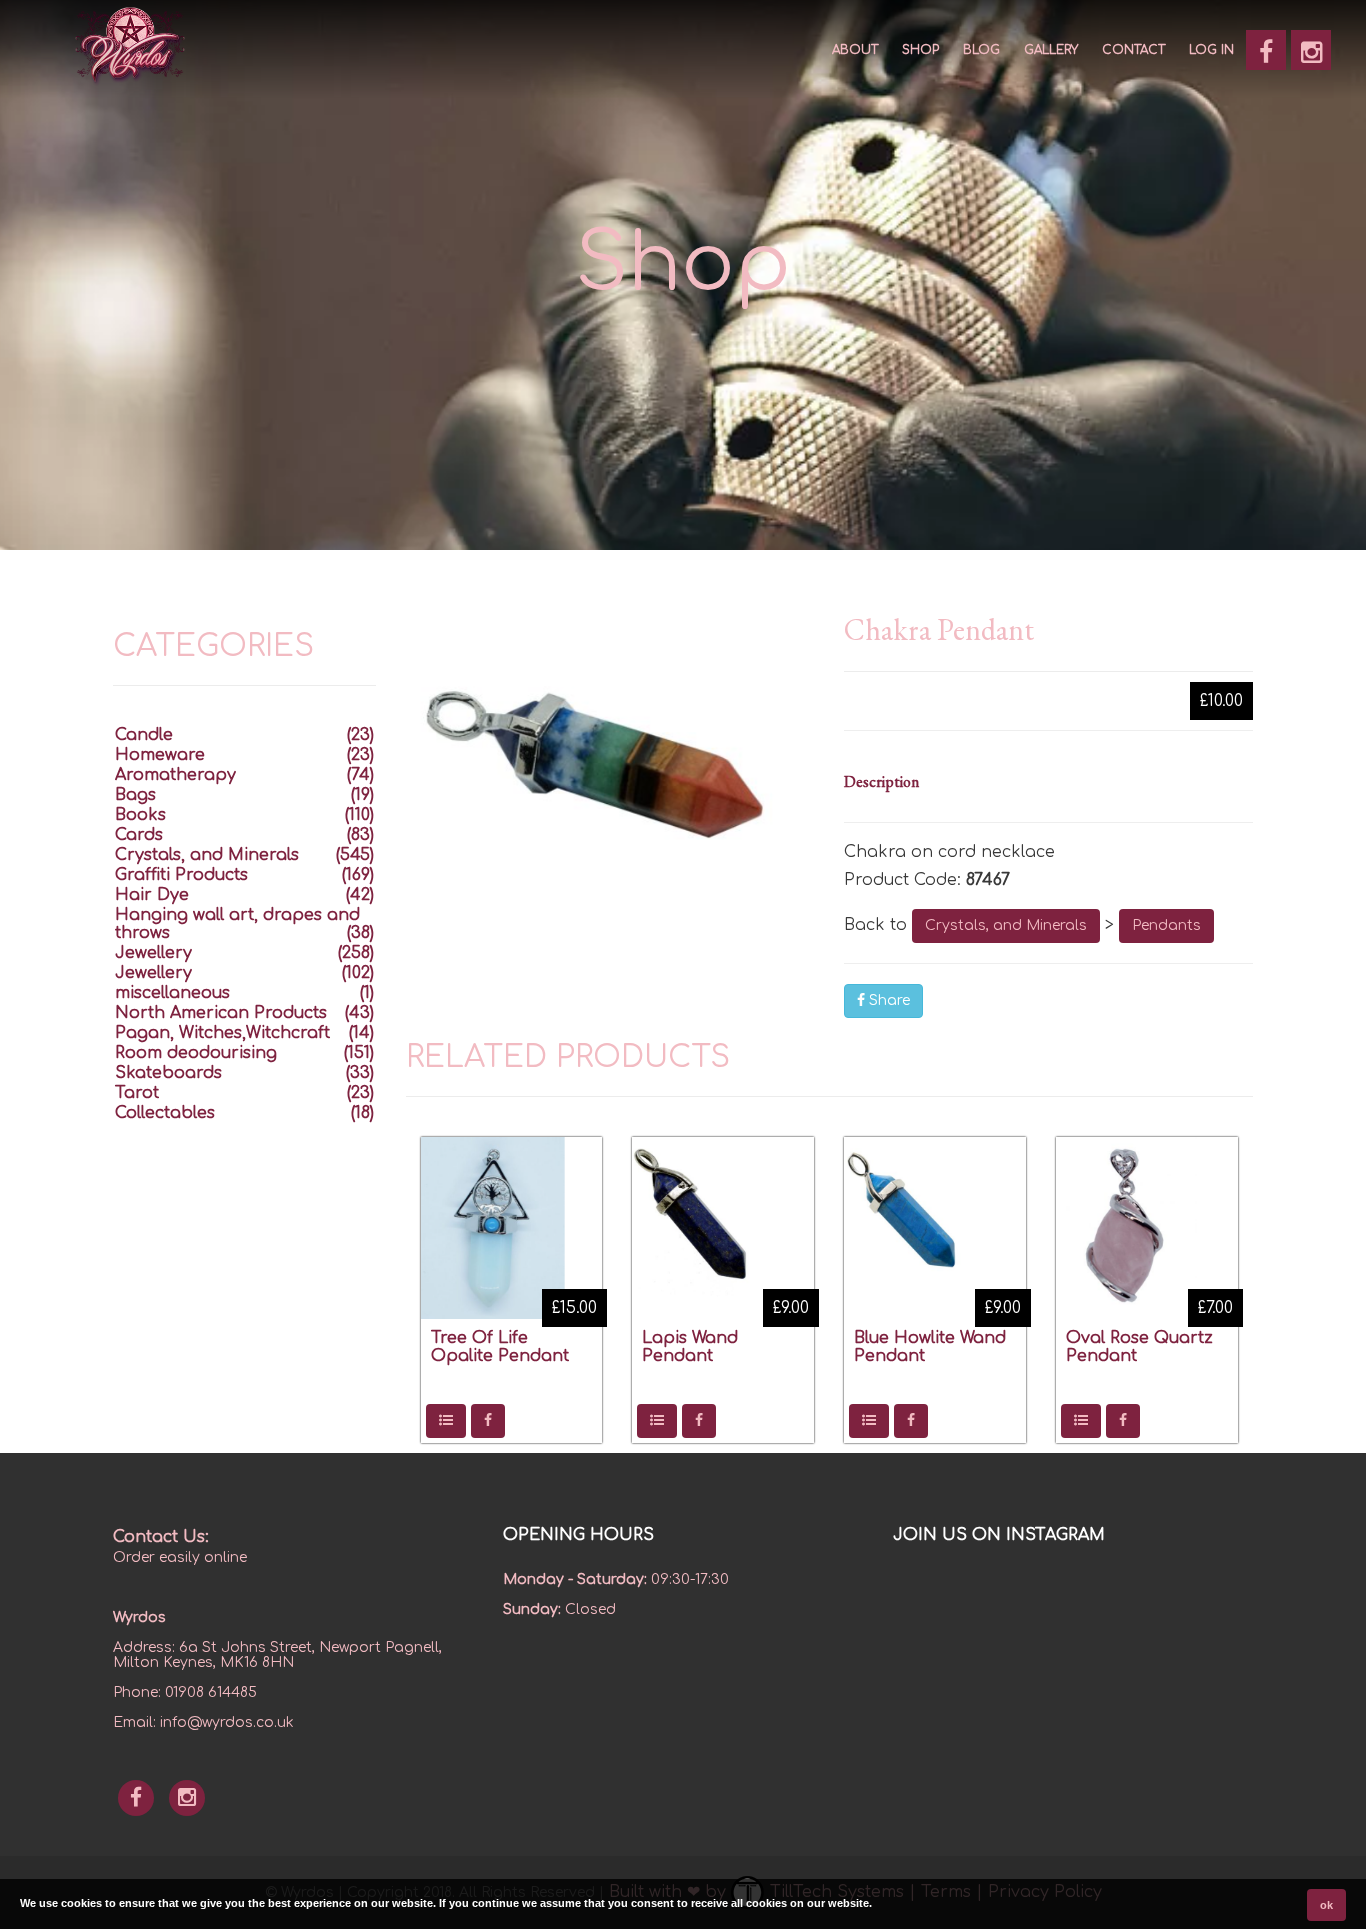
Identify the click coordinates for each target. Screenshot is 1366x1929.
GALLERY (1051, 50)
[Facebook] (1266, 50)
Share (887, 1000)
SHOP (920, 50)
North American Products (221, 1013)
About (855, 50)
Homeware (160, 755)
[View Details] (446, 1421)
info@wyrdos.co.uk (227, 1722)
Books (140, 815)
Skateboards (168, 1073)
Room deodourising (196, 1053)
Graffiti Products (181, 875)
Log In (1211, 50)
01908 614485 (211, 1692)
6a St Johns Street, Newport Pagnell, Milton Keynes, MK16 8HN (277, 1655)
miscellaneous (172, 993)
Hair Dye (152, 895)
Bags (135, 795)
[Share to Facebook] (488, 1421)
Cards (139, 835)
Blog (981, 50)
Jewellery (153, 953)
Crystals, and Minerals (1006, 925)
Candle (144, 735)
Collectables (165, 1113)
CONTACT (1133, 50)
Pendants (1166, 925)
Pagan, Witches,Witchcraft (222, 1033)
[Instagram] (1311, 50)
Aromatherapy (175, 775)
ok (1326, 1905)
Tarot (137, 1093)
